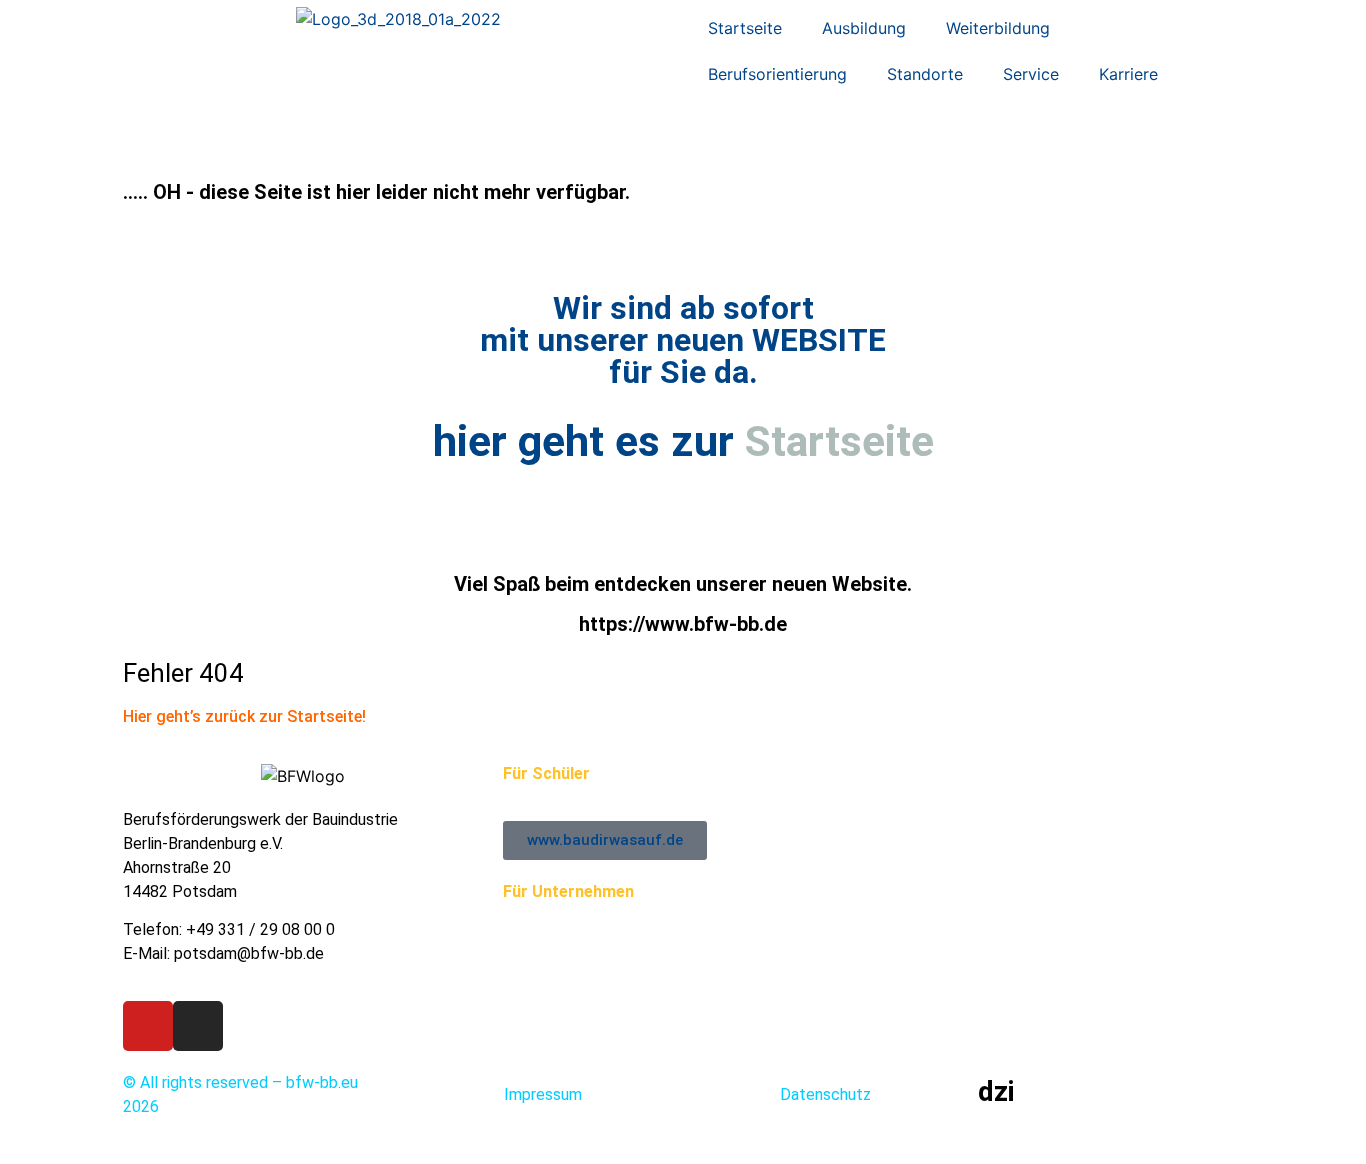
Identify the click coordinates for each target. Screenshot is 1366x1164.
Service (1031, 74)
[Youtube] (148, 1026)
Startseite (745, 28)
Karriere (1128, 74)
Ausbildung (864, 28)
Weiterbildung (998, 28)
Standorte (925, 74)
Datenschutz (825, 1094)
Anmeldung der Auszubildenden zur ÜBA (642, 915)
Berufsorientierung (777, 74)
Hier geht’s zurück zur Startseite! (244, 716)
